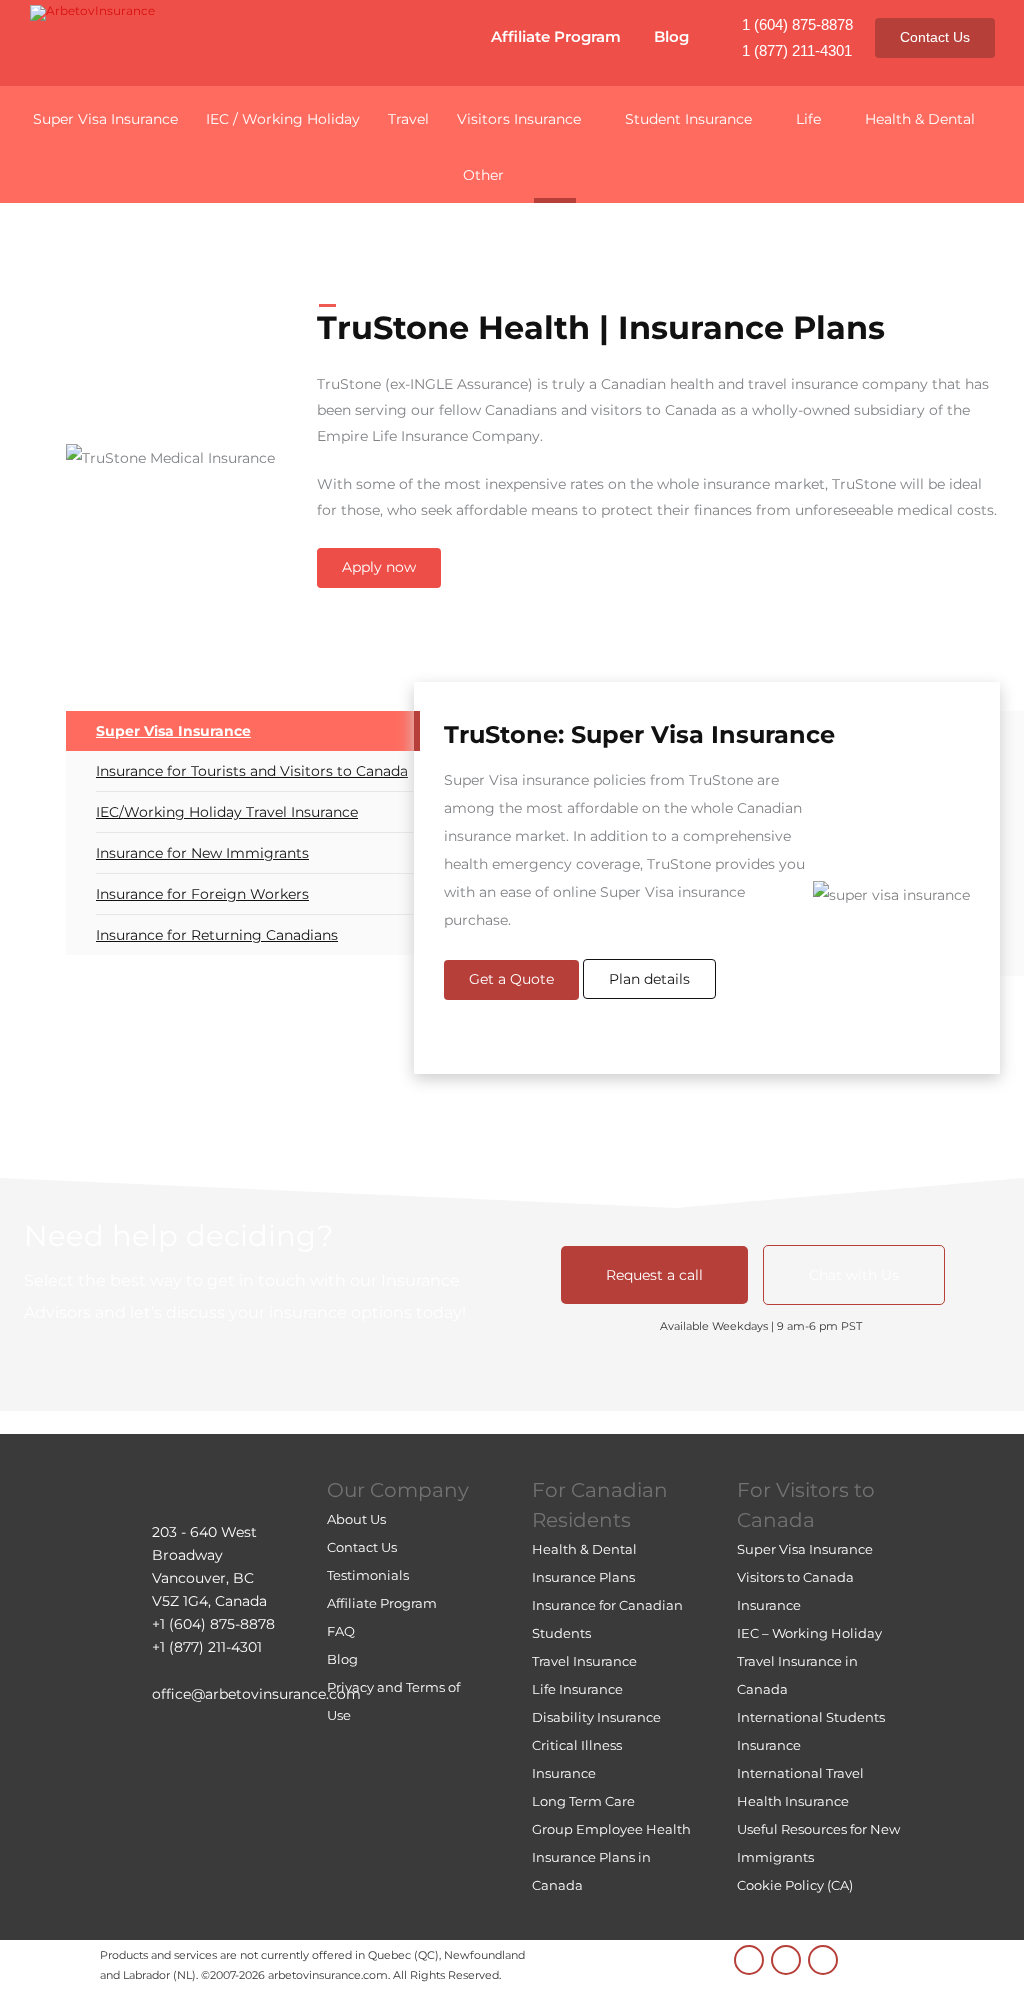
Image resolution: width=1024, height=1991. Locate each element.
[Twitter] (786, 1960)
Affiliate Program (556, 36)
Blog (671, 36)
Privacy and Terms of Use (393, 1701)
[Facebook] (823, 1960)
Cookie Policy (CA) (795, 1885)
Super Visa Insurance (173, 731)
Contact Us (935, 37)
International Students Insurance (811, 1731)
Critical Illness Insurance (577, 1759)
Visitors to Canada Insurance (795, 1591)
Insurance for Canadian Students (607, 1619)
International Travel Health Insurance (800, 1787)
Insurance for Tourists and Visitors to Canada (252, 771)
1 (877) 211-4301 (797, 50)
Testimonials (368, 1575)
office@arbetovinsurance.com (256, 1694)
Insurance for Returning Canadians (217, 935)
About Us (356, 1519)
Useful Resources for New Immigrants (818, 1843)
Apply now (379, 567)
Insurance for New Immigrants (202, 853)
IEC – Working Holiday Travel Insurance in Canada (809, 1661)
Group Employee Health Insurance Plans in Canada (611, 1857)
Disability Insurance (596, 1717)
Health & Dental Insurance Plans (584, 1563)
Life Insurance (577, 1689)
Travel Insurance (584, 1661)
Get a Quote (511, 979)
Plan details (649, 979)
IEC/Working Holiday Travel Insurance (227, 812)
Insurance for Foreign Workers (202, 894)
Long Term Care (583, 1801)
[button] (555, 172)
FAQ (341, 1631)
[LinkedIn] (749, 1960)
